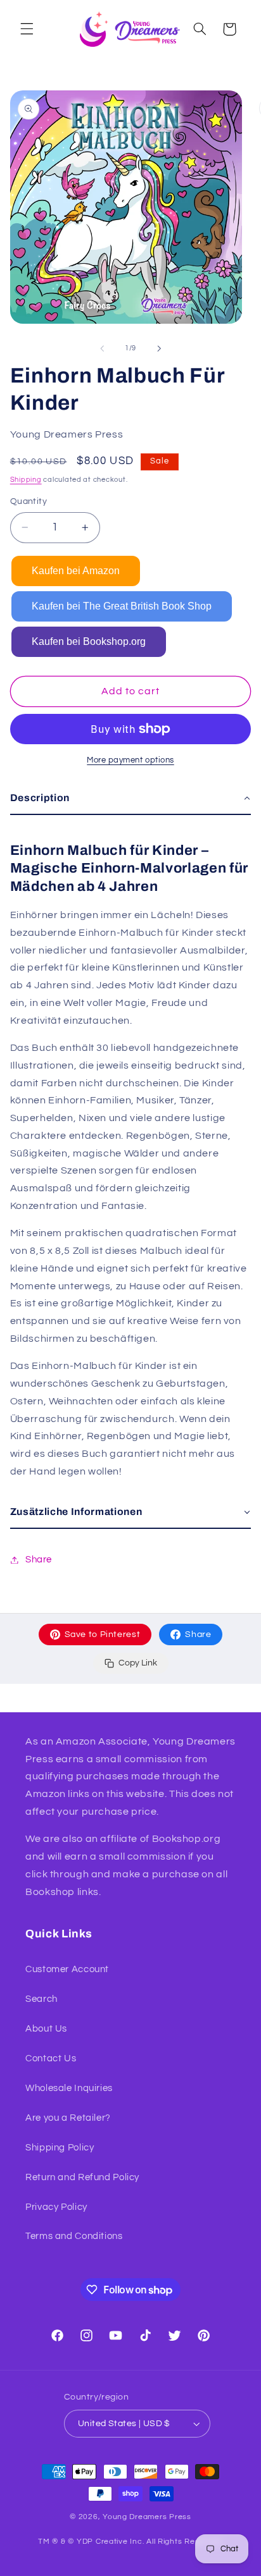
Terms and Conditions (74, 2236)
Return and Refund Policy (82, 2177)
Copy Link (138, 1663)
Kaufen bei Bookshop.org (89, 641)
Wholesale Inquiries (69, 2088)
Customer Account (67, 1969)
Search (41, 1999)
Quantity (29, 501)
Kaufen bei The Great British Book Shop (122, 606)
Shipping (26, 480)
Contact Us (51, 2058)
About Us (46, 2029)
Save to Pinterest (103, 1635)
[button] (27, 29)
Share (198, 1635)
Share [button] (39, 1560)
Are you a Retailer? (68, 2118)
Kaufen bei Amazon (76, 571)
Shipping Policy (60, 2148)
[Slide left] (102, 348)
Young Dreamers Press (147, 2517)
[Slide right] (159, 348)
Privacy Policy (56, 2207)
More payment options (130, 760)
